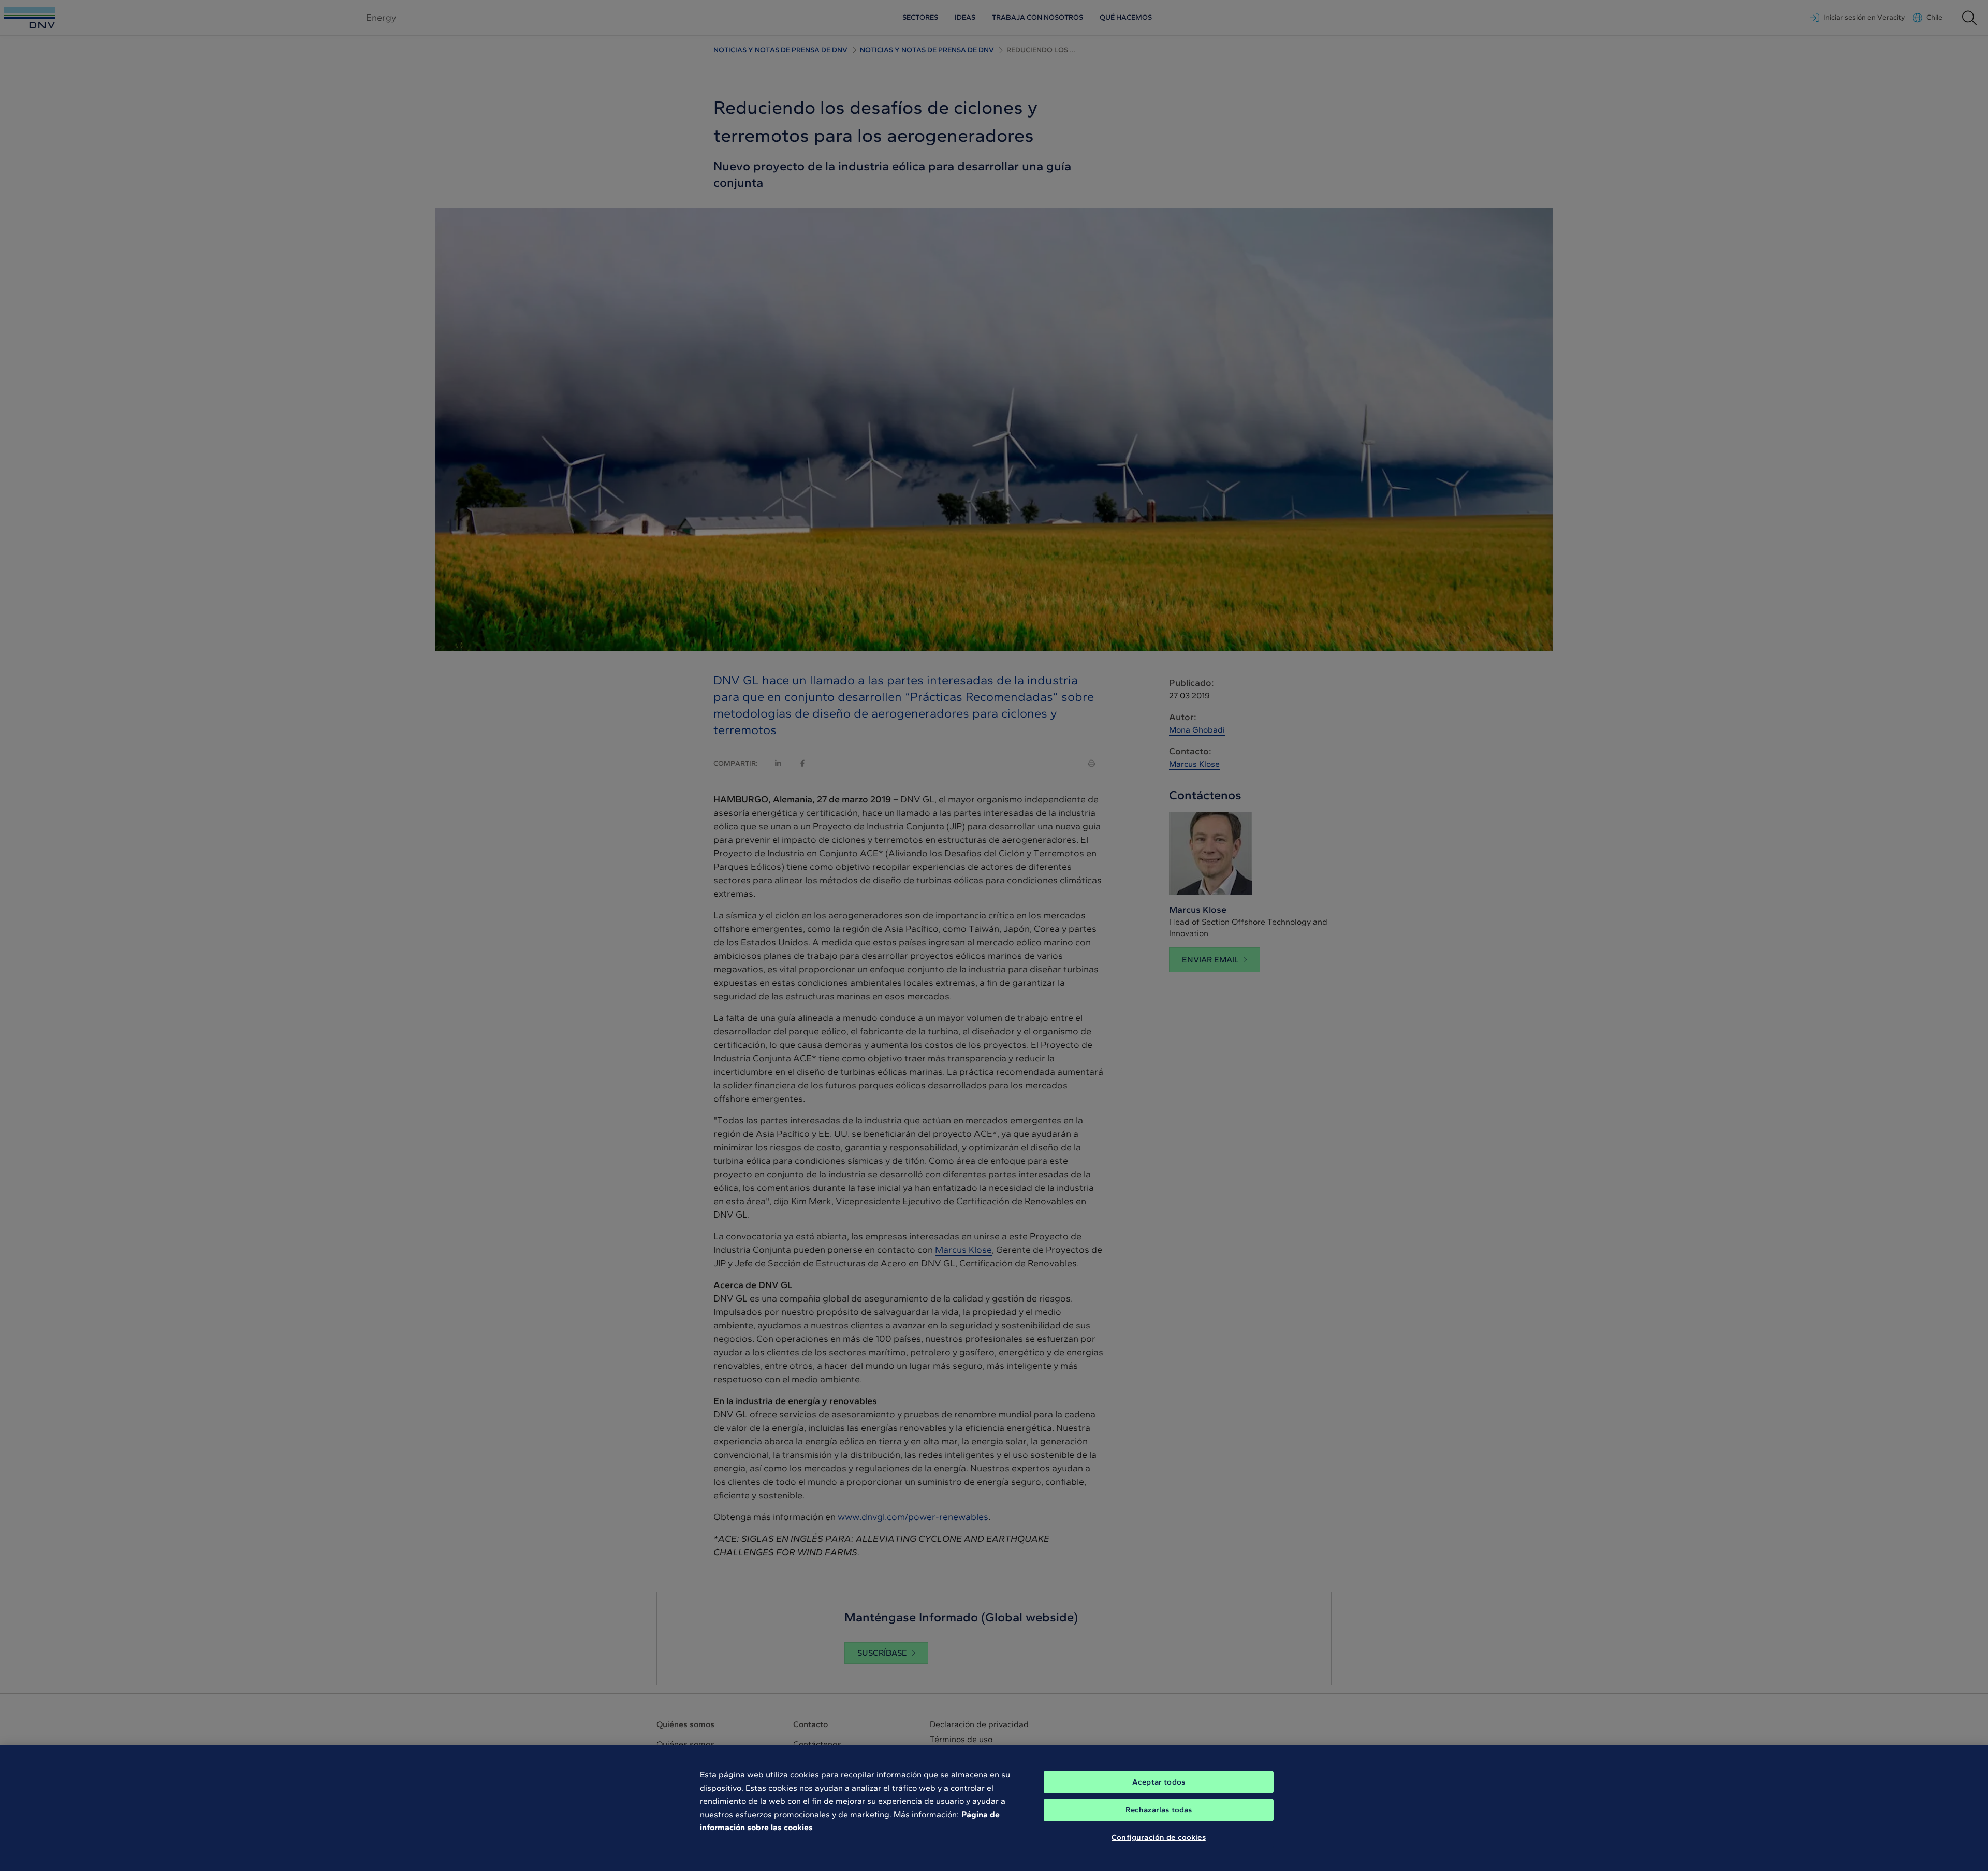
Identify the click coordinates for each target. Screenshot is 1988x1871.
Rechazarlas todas (1159, 1810)
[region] (994, 1808)
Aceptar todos (1159, 1782)
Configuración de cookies (1159, 1837)
